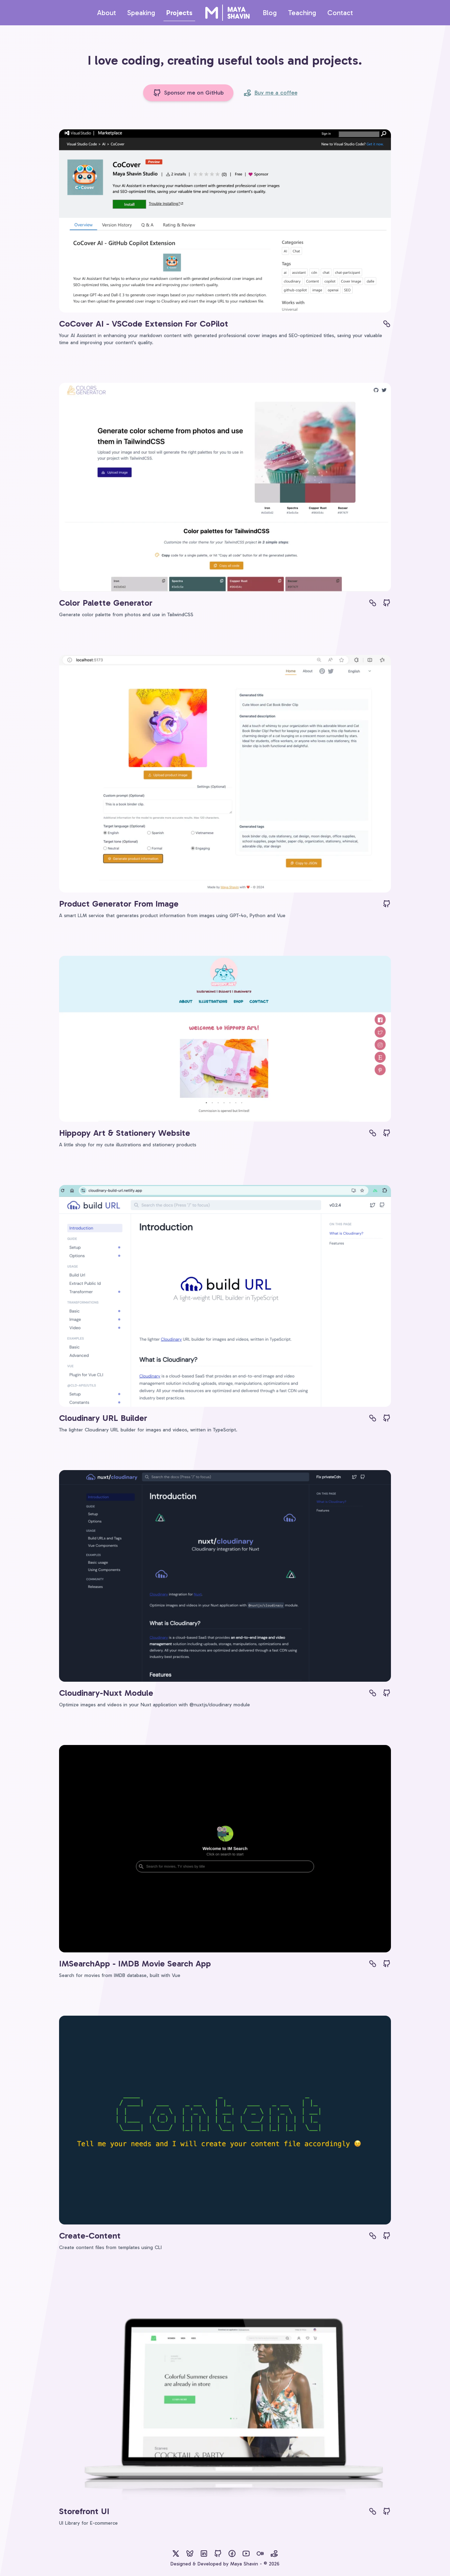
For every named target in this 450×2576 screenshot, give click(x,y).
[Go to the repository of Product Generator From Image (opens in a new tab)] (387, 904)
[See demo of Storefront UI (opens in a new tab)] (373, 2511)
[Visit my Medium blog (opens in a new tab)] (260, 2554)
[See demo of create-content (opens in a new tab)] (373, 2236)
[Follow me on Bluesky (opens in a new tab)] (190, 2554)
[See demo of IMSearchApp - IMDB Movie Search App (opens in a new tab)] (373, 1964)
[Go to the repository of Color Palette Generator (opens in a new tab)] (387, 603)
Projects (179, 13)
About (107, 13)
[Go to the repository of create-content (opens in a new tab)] (387, 2236)
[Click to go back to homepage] (227, 13)
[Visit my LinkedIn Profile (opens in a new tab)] (204, 2554)
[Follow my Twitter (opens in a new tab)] (176, 2554)
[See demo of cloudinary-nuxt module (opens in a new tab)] (373, 1693)
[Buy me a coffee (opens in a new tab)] (274, 2554)
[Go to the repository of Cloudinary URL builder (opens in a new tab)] (387, 1418)
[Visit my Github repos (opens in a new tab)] (218, 2554)
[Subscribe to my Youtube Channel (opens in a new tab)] (246, 2554)
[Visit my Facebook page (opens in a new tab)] (232, 2554)
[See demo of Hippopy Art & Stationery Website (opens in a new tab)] (373, 1133)
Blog (270, 13)
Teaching (302, 13)
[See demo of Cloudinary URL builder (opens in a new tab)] (373, 1418)
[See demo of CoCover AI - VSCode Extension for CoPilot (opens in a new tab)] (387, 324)
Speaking (141, 13)
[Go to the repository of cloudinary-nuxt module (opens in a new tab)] (387, 1693)
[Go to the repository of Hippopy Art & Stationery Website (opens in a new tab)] (387, 1133)
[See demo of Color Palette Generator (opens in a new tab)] (373, 603)
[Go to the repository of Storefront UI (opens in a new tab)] (387, 2511)
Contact (340, 13)
